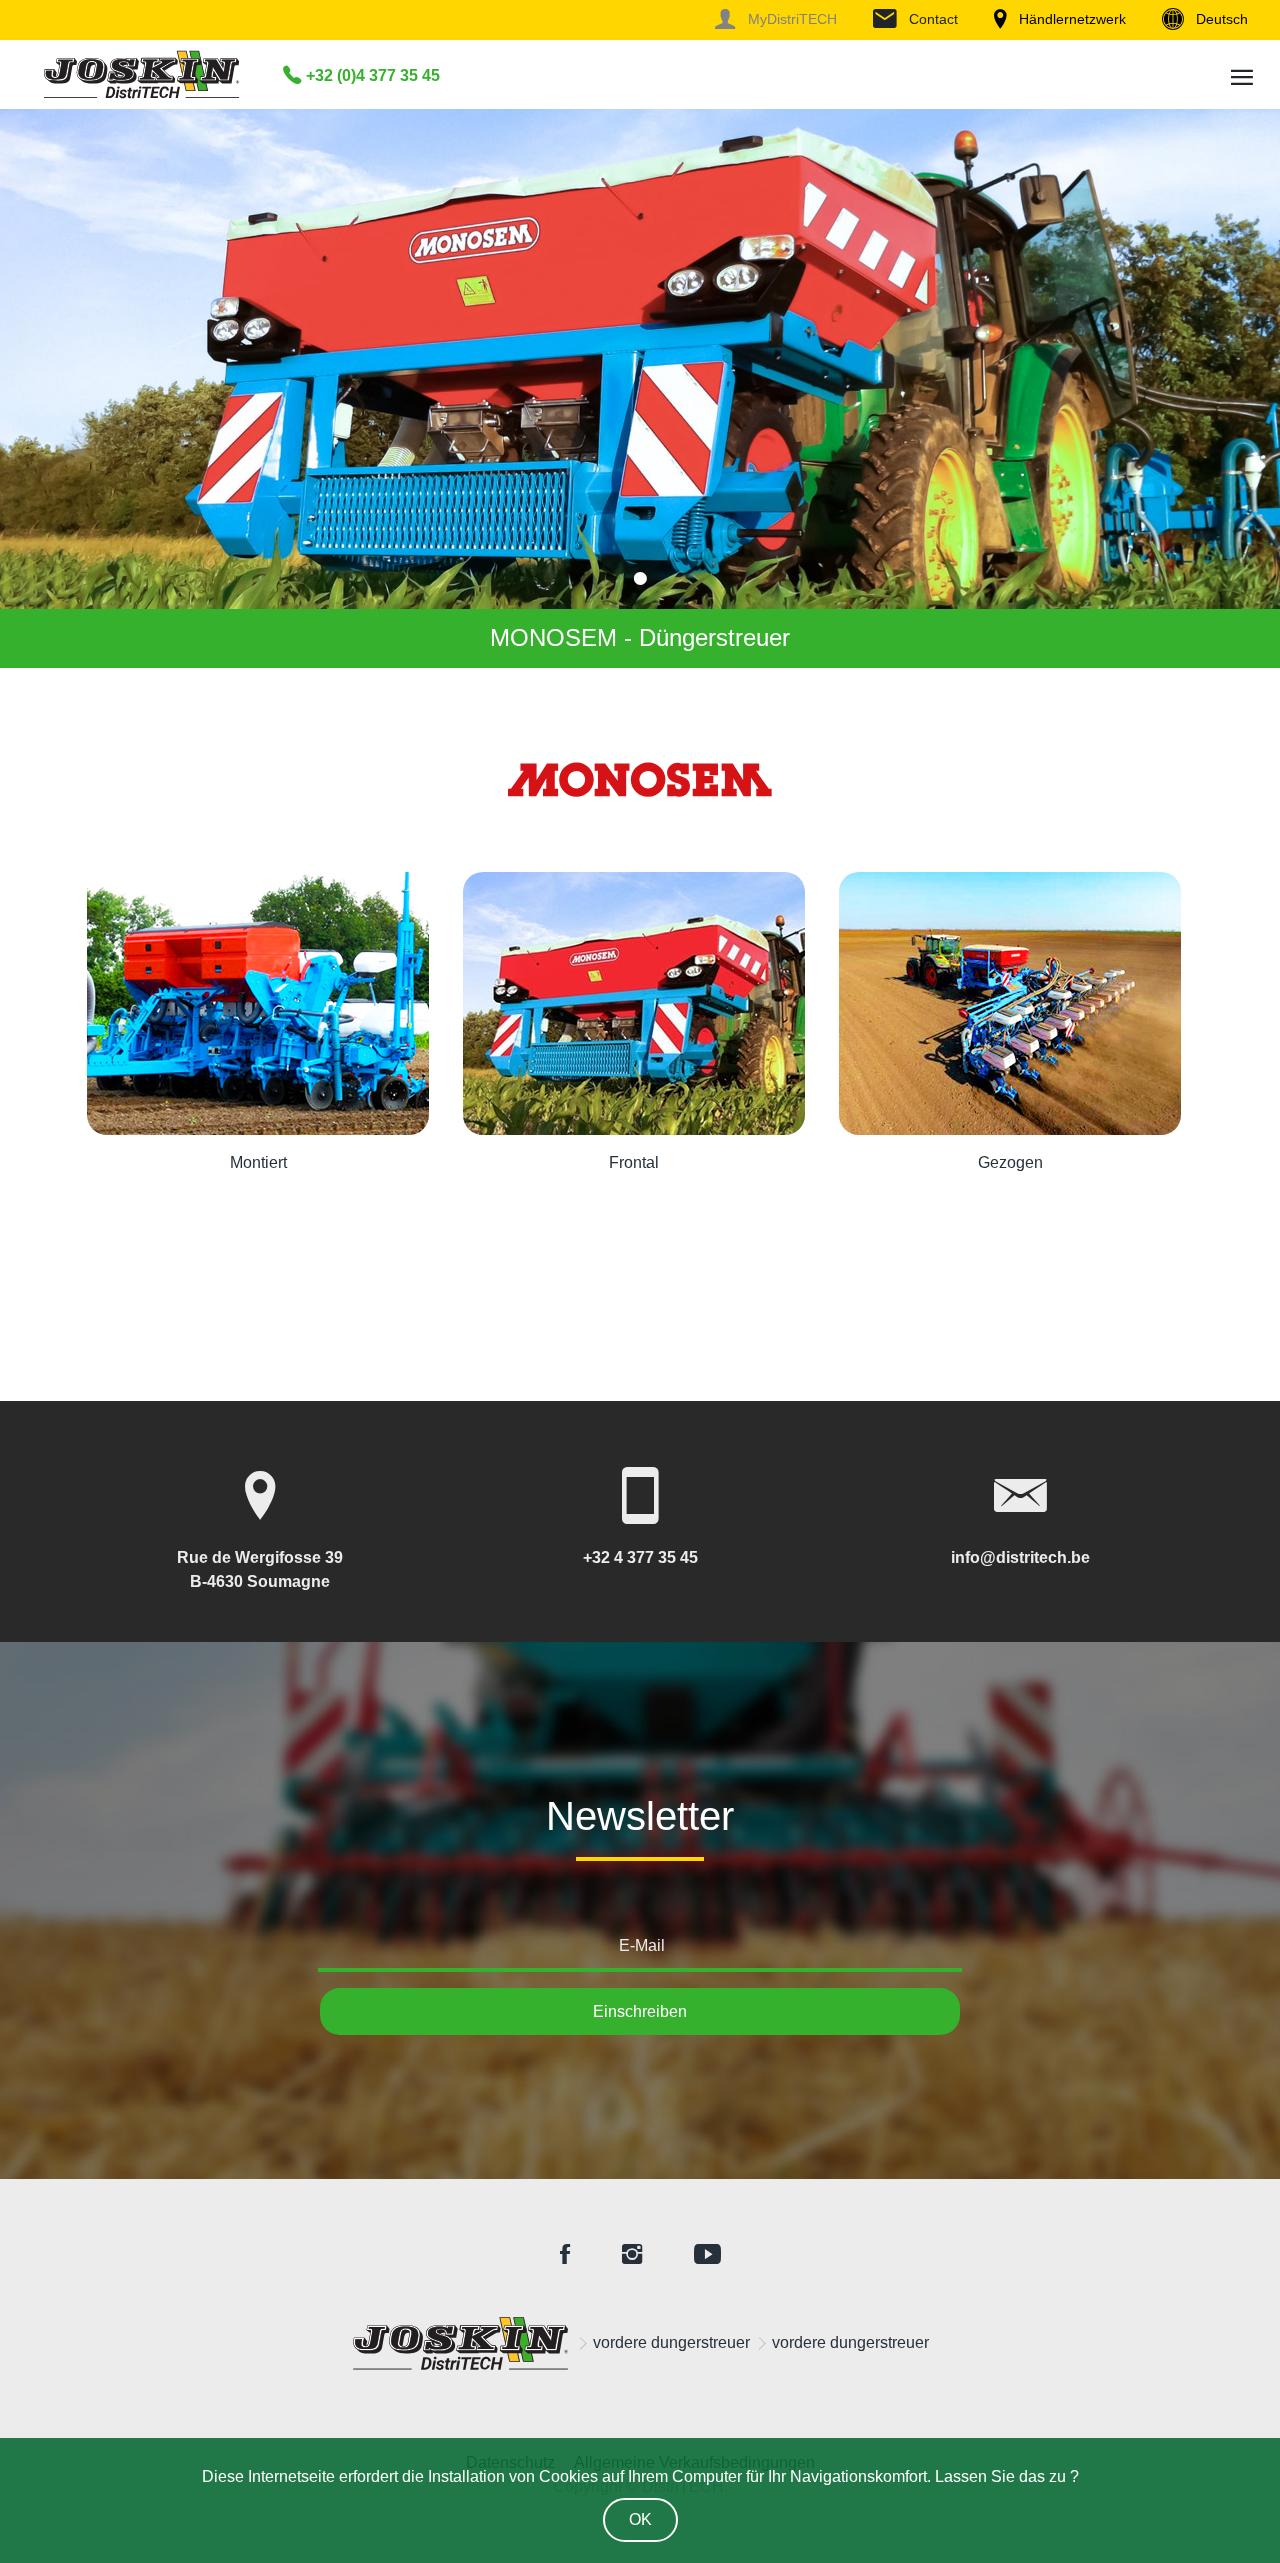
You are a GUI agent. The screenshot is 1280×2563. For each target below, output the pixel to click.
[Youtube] (707, 2255)
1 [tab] (640, 578)
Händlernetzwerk (1070, 19)
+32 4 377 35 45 (640, 1557)
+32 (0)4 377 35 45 (371, 75)
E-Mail (642, 1945)
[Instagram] (632, 2255)
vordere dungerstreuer (671, 2342)
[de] (461, 2343)
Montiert (258, 1162)
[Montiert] (258, 1003)
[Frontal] (634, 1003)
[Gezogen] (1010, 1003)
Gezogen (1010, 1162)
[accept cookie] (640, 2516)
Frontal (634, 1162)
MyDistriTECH (790, 19)
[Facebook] (565, 2255)
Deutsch (1220, 19)
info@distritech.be (1020, 1557)
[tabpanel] (640, 388)
